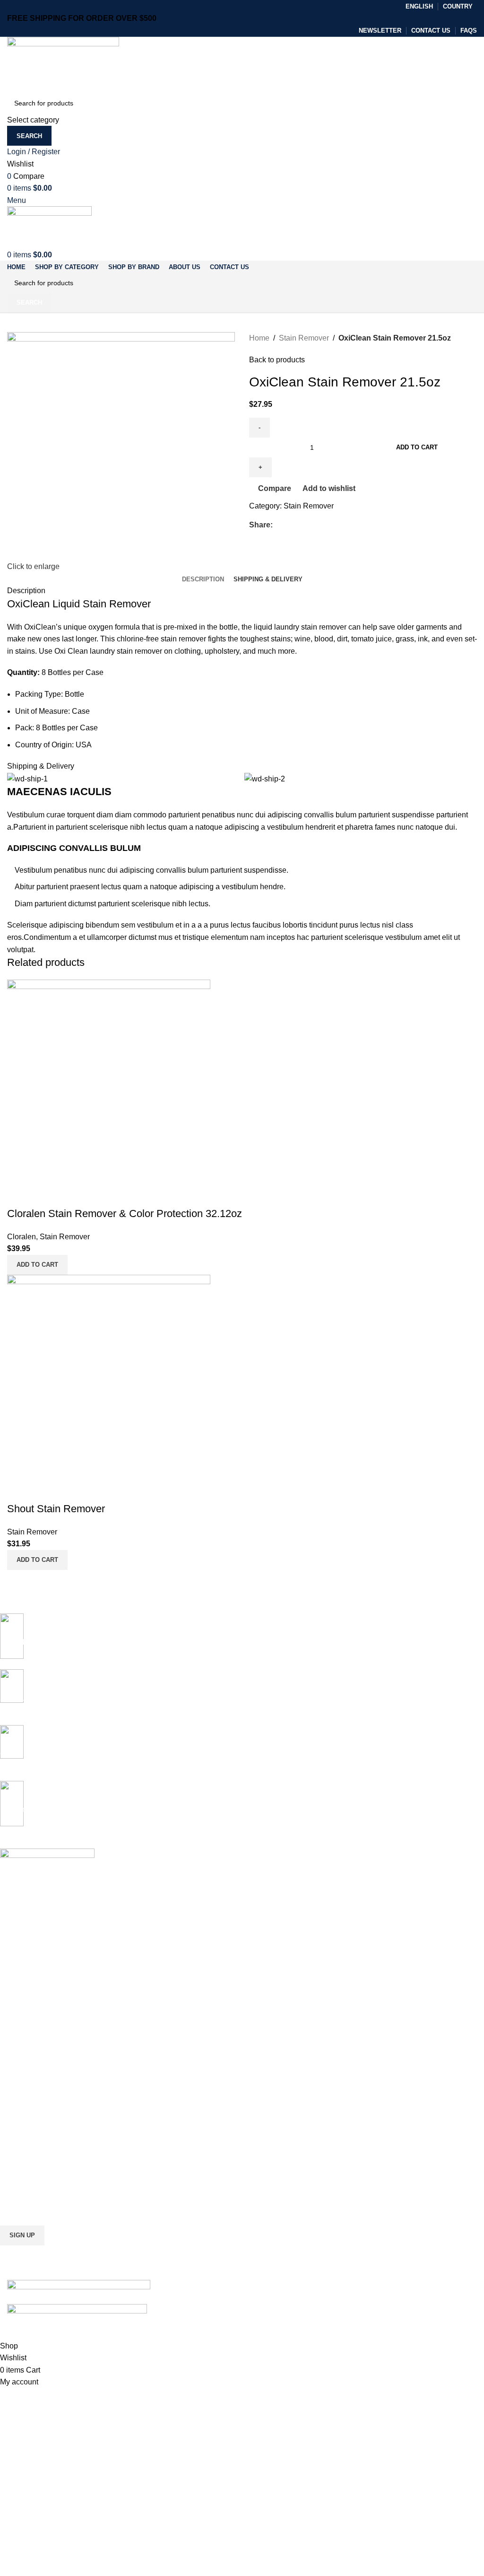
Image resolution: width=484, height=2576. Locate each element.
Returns (12, 2131)
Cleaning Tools (22, 2018)
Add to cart (417, 447)
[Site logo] (63, 64)
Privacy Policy (21, 2115)
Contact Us (17, 2164)
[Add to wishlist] (70, 1195)
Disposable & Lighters (33, 2050)
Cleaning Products (27, 2002)
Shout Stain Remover (56, 1509)
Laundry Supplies (26, 2034)
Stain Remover (304, 338)
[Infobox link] (235, 1753)
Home (259, 338)
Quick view (44, 1195)
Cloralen (22, 1237)
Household (16, 2083)
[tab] (203, 579)
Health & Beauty (24, 2067)
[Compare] (19, 1195)
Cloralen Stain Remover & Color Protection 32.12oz (125, 1214)
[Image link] (79, 2285)
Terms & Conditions (29, 2148)
